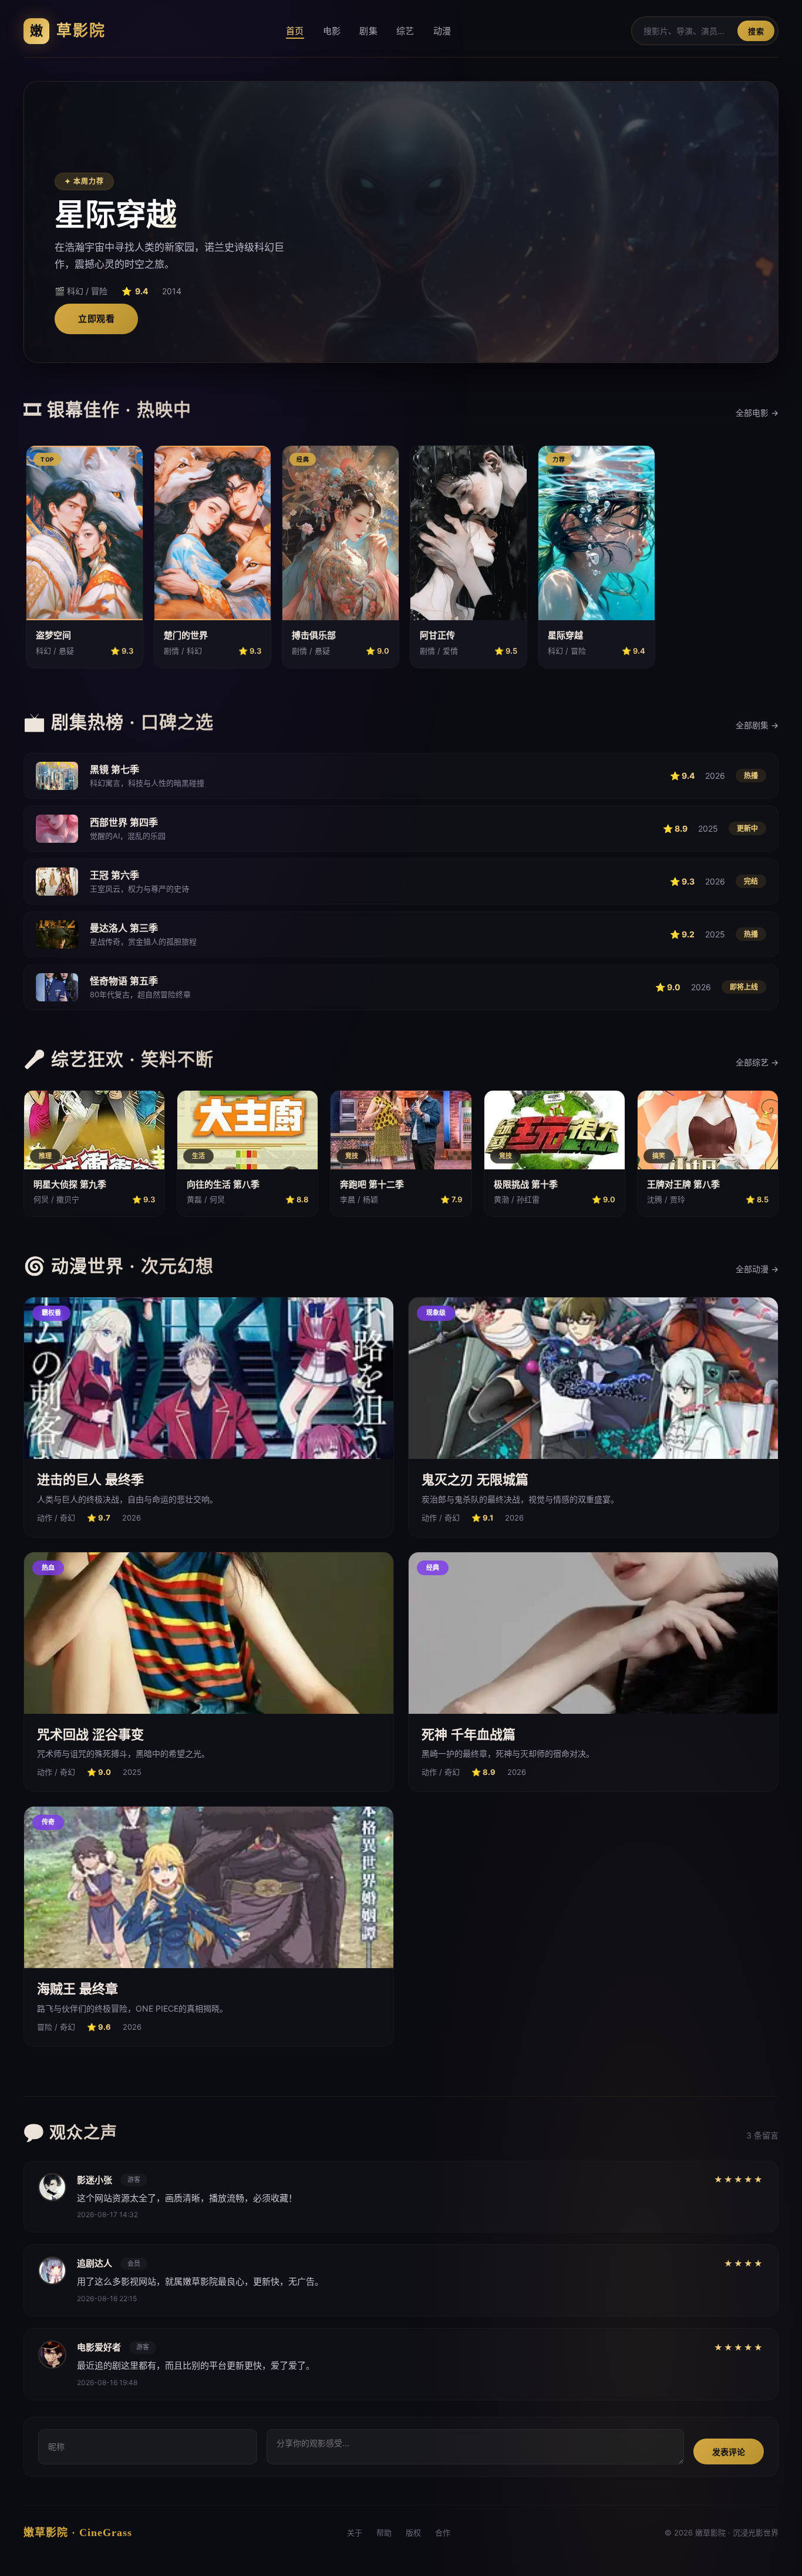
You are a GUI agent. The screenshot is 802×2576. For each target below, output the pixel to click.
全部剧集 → (757, 725)
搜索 (756, 31)
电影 (332, 31)
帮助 (384, 2533)
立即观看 (96, 319)
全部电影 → (757, 413)
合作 (443, 2533)
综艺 (405, 31)
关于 (355, 2533)
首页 (295, 31)
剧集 (368, 31)
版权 (413, 2533)
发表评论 (729, 2452)
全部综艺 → (757, 1062)
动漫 (442, 31)
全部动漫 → (757, 1269)
